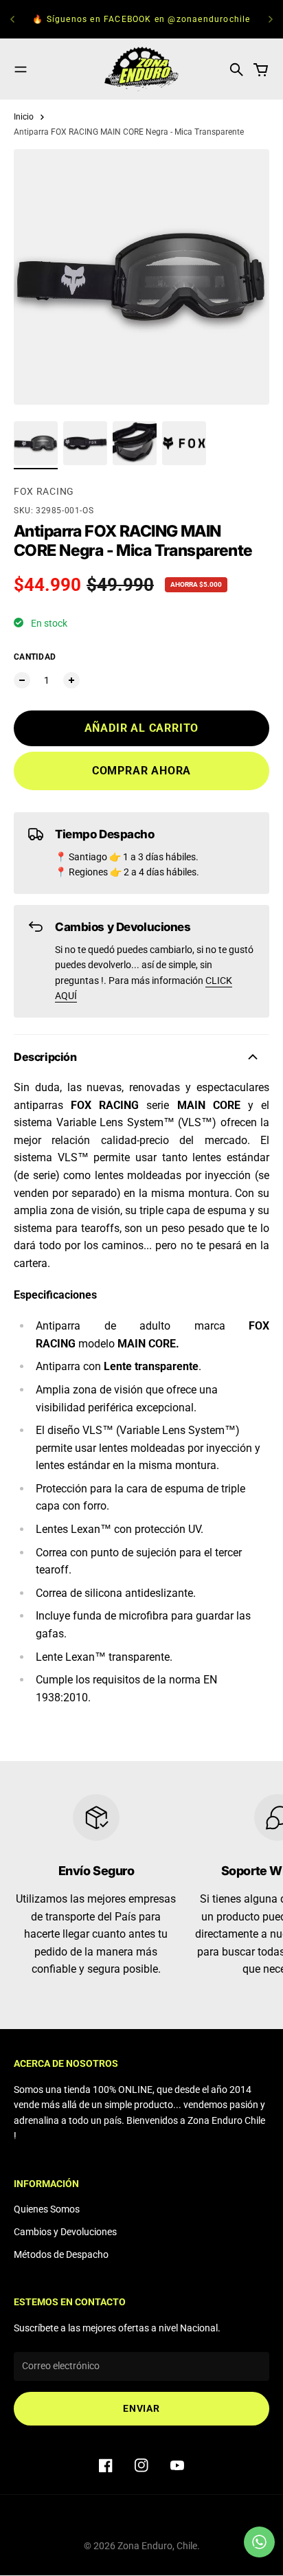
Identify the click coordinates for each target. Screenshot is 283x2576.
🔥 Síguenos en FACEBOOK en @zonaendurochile (141, 19)
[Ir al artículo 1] (36, 443)
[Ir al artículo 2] (85, 443)
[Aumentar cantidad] (71, 680)
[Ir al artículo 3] (135, 443)
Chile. (188, 2546)
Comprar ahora (141, 771)
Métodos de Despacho (61, 2254)
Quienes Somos (47, 2209)
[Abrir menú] (21, 69)
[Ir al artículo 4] (184, 443)
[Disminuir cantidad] (22, 680)
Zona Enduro (145, 2546)
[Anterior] (12, 19)
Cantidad (35, 657)
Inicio (24, 117)
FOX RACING (44, 491)
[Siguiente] (271, 19)
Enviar (141, 2408)
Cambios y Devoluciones (65, 2232)
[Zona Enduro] (141, 69)
